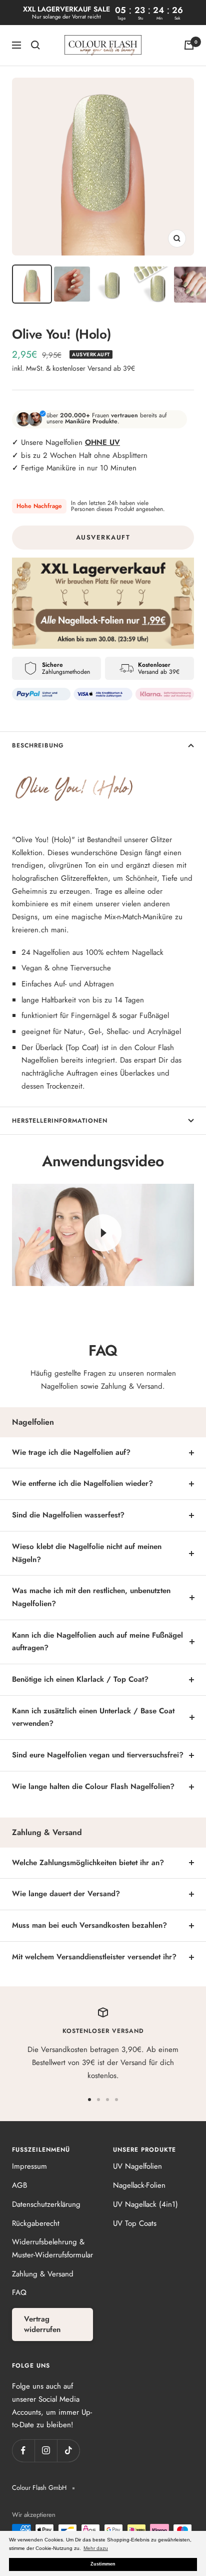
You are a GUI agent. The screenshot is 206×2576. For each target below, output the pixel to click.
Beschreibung (38, 745)
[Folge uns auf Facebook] (23, 2451)
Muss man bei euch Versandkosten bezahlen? (89, 1925)
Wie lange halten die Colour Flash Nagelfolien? (93, 1786)
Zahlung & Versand (43, 2274)
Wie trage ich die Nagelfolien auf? (71, 1452)
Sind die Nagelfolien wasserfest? (68, 1515)
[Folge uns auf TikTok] (68, 2451)
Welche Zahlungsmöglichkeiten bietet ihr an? (88, 1863)
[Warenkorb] (189, 45)
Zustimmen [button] (103, 2564)
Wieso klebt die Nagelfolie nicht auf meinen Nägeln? (87, 1553)
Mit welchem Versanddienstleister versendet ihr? (94, 1957)
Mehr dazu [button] (96, 2548)
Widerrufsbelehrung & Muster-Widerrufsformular (52, 2248)
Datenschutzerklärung (46, 2204)
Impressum (29, 2166)
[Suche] (35, 45)
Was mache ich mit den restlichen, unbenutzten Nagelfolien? (91, 1597)
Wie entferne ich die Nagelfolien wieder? (82, 1483)
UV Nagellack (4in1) (145, 2204)
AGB (19, 2185)
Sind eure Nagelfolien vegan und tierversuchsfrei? (98, 1755)
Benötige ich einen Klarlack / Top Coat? (80, 1679)
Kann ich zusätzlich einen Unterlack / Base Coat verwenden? (93, 1717)
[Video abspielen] (103, 1233)
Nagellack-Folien (139, 2185)
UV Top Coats (135, 2223)
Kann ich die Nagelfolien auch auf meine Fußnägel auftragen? (97, 1642)
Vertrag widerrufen (42, 2324)
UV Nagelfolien (137, 2166)
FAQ (19, 2292)
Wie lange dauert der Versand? (66, 1894)
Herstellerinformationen (60, 1121)
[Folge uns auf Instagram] (46, 2451)
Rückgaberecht (36, 2223)
